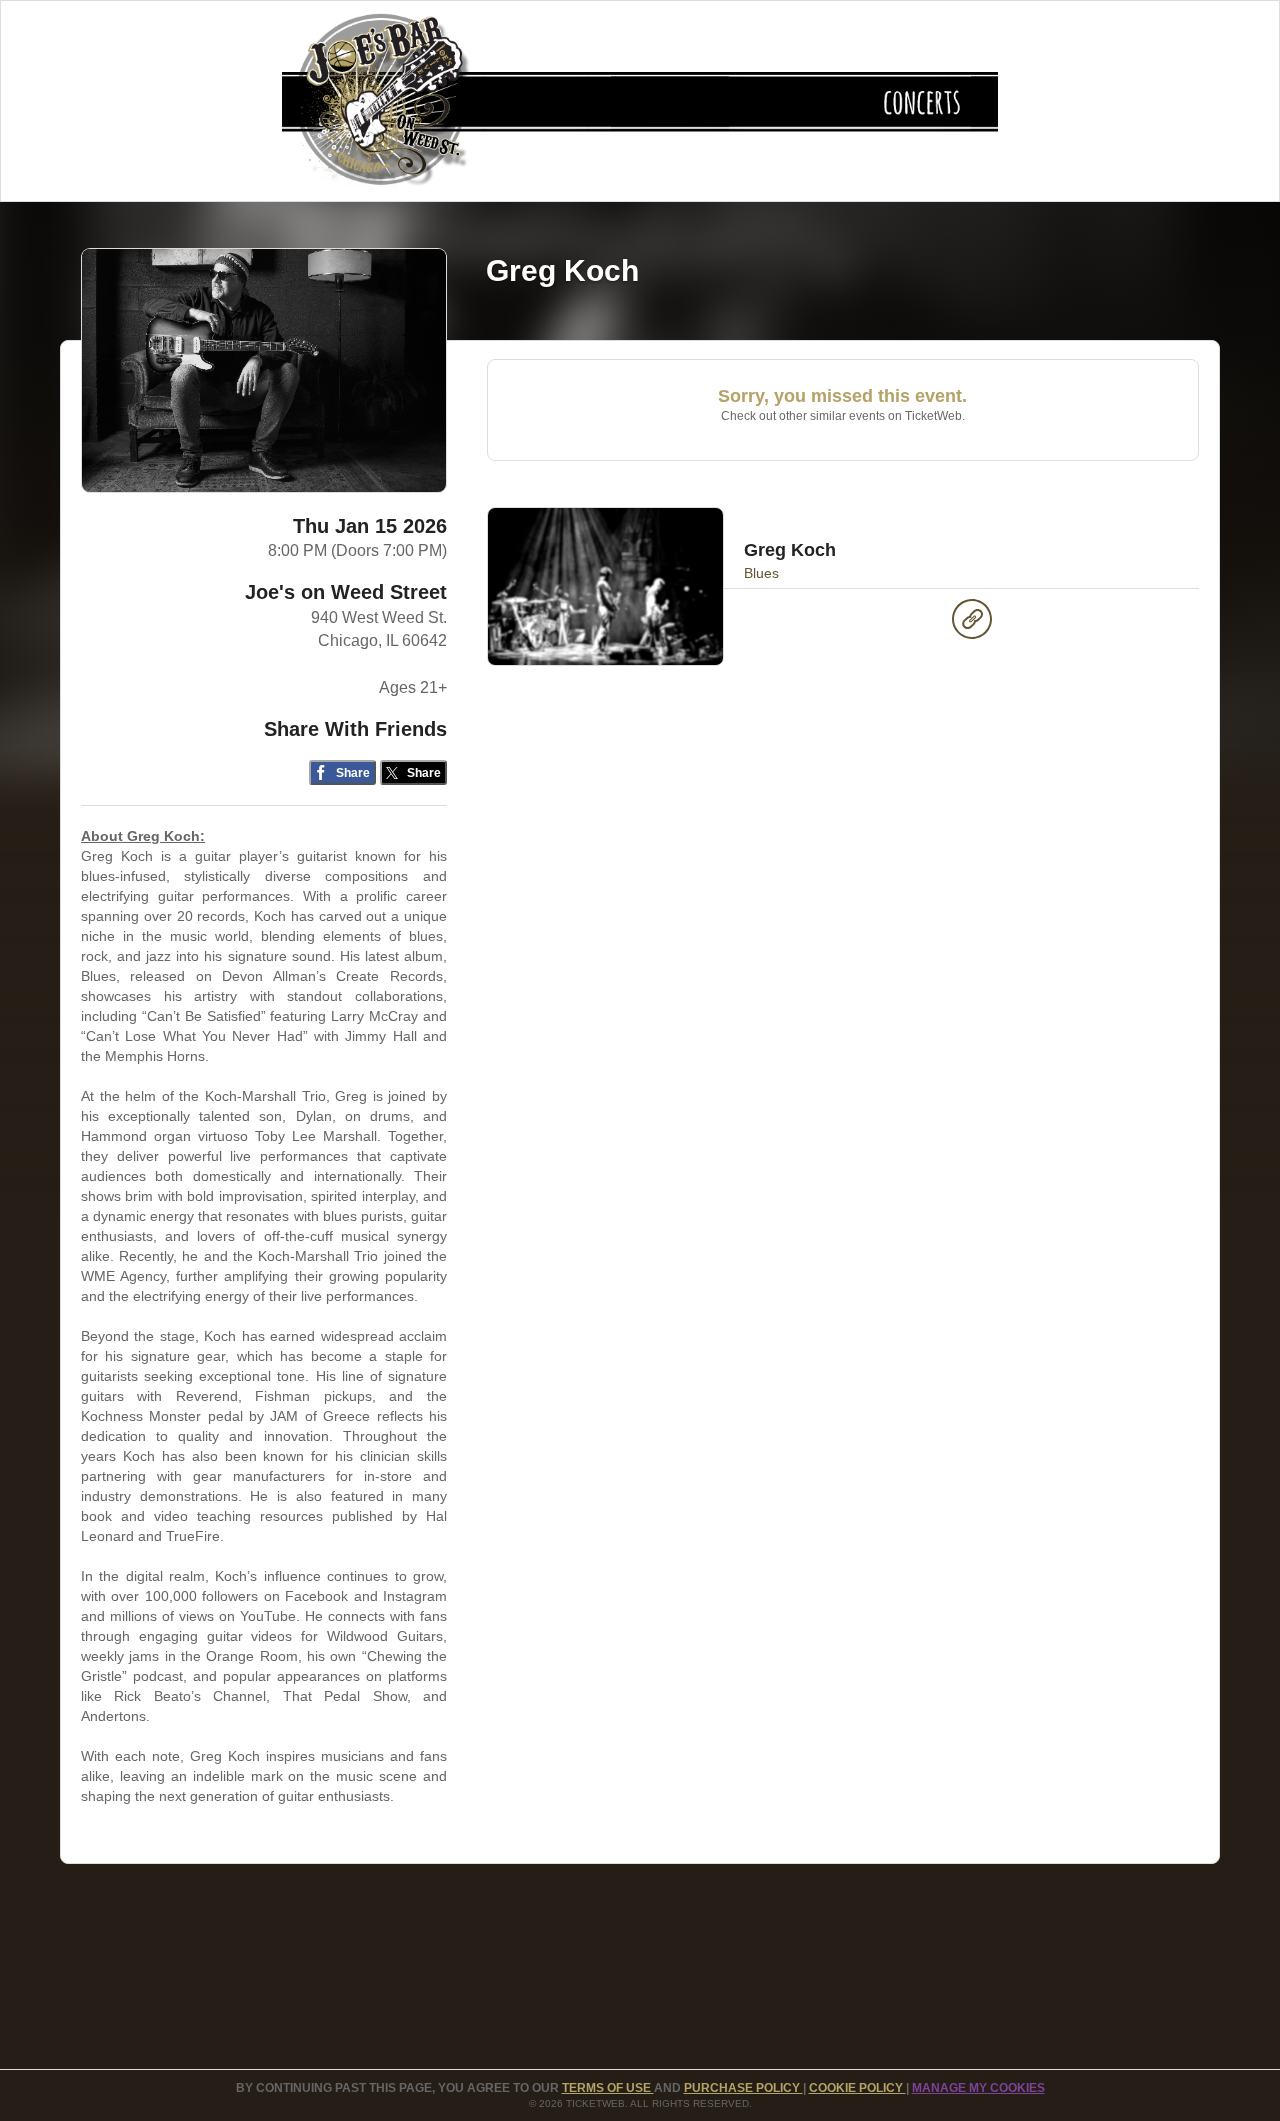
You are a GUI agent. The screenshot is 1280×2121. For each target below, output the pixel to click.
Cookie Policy (857, 2088)
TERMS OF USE (608, 2088)
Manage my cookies (978, 2088)
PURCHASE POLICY (743, 2088)
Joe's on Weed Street (346, 592)
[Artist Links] (972, 624)
